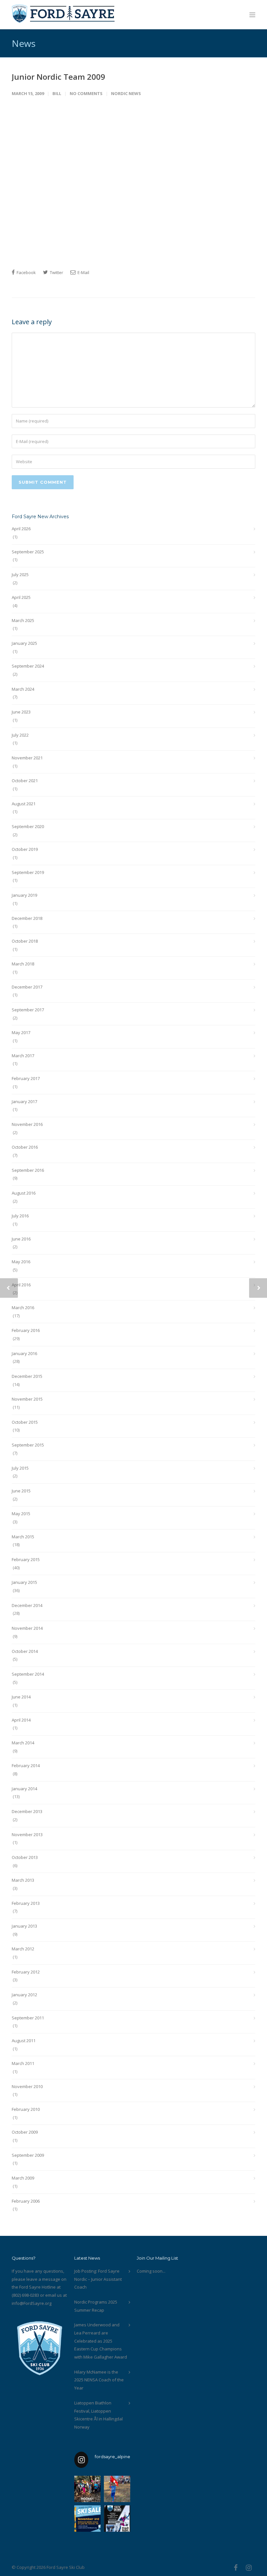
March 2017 (23, 1056)
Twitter (56, 272)
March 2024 (23, 689)
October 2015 (25, 1422)
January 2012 (24, 1995)
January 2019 (24, 895)
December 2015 (27, 1376)
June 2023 (21, 712)
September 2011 (28, 2018)
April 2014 (21, 1720)
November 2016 (27, 1124)
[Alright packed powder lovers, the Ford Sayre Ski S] (87, 2519)
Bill (57, 93)
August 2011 (24, 2041)
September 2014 (28, 1674)
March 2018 (23, 964)
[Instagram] (249, 2568)
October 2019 (25, 849)
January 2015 (24, 1582)
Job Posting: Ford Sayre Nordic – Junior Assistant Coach (98, 2279)
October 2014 (25, 1651)
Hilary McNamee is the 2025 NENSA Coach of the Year (99, 2380)
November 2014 (27, 1628)
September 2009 (28, 2155)
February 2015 (26, 1559)
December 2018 (27, 918)
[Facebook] (236, 2568)
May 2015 (21, 1514)
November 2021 (27, 758)
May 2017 (21, 1032)
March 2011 (23, 2063)
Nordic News (126, 93)
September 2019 (28, 872)
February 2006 (26, 2201)
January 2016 (24, 1353)
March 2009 (23, 2178)
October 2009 (25, 2132)
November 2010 (27, 2086)
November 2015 (27, 1399)
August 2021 (24, 804)
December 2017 (27, 987)
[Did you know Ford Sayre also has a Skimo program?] (117, 2519)
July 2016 (20, 1216)
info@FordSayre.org (32, 2303)
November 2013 (27, 1835)
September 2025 (28, 552)
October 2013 (25, 1857)
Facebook (26, 272)
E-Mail (83, 272)
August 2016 (24, 1193)
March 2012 (23, 1949)
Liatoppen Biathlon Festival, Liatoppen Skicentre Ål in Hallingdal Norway (98, 2415)
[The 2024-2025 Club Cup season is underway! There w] (117, 2489)
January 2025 (24, 643)
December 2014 (27, 1605)
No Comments (86, 93)
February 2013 (26, 1903)
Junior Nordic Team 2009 (58, 77)
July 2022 (20, 735)
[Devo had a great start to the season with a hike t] (87, 2489)
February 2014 (26, 1766)
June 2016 (21, 1239)
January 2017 (24, 1101)
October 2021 (25, 781)
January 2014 (24, 1789)
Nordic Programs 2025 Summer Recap (96, 2306)
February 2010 (26, 2109)
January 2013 (24, 1926)
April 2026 (21, 529)
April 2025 (21, 597)
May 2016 (21, 1262)
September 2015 (28, 1445)
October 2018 (25, 941)
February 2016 (26, 1330)
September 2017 (28, 1010)
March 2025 (23, 620)
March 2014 (23, 1743)
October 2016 (25, 1147)
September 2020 (28, 826)
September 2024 (28, 666)
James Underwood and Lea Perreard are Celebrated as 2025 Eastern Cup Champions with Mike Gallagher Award (101, 2341)
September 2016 (28, 1170)
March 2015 (23, 1537)
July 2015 (20, 1468)
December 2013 (27, 1811)
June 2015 (21, 1491)
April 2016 (21, 1285)
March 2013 (23, 1880)
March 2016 (23, 1308)
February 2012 (26, 1972)
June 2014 (21, 1697)
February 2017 (26, 1078)
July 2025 (20, 575)
